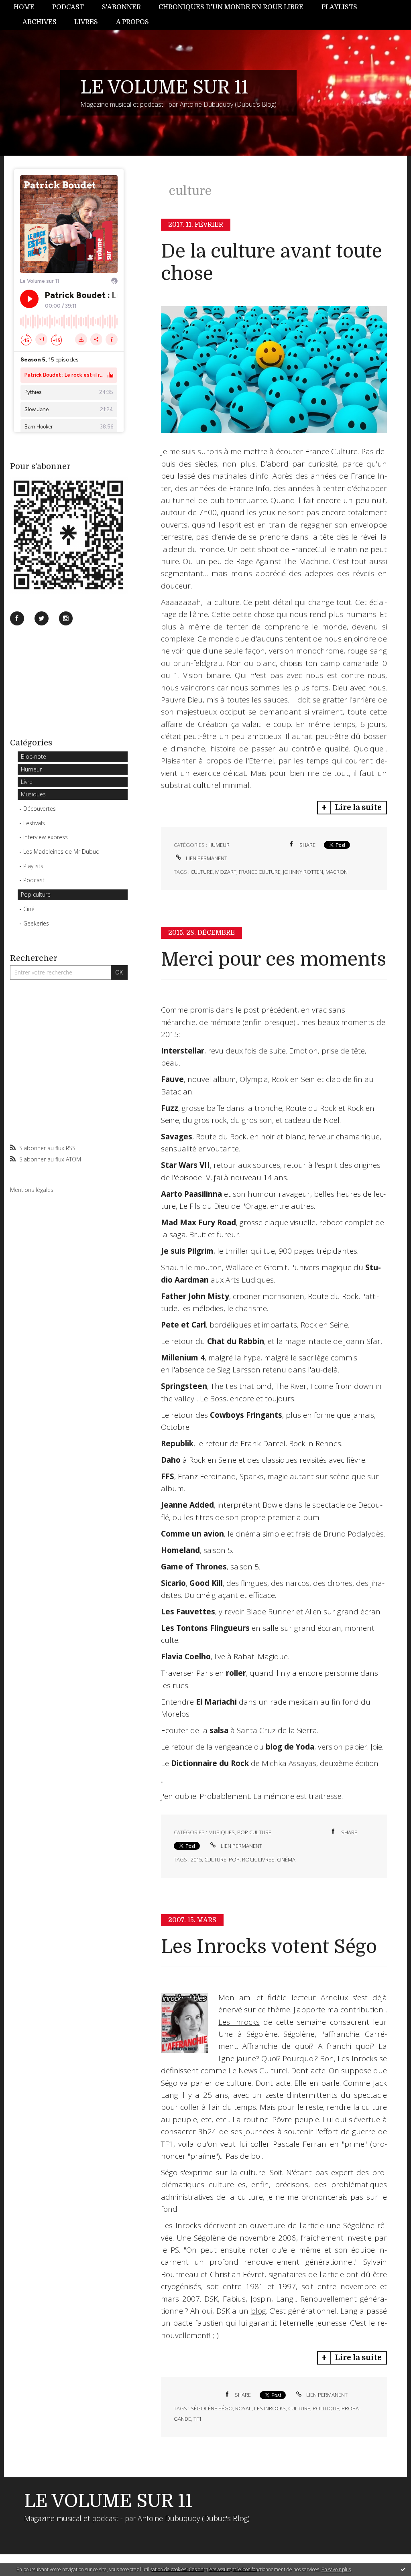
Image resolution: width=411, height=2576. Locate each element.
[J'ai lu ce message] (403, 2569)
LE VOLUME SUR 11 (164, 87)
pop (234, 1859)
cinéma (286, 1859)
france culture (260, 872)
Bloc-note (34, 756)
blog (258, 2311)
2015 (196, 1859)
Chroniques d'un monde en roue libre (231, 7)
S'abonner (121, 7)
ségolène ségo (212, 2408)
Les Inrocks (239, 2022)
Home (24, 7)
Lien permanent (206, 858)
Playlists (339, 7)
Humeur (31, 769)
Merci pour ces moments (274, 959)
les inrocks (270, 2408)
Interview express (46, 837)
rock (249, 1859)
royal (243, 2408)
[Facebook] (17, 618)
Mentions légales (32, 1190)
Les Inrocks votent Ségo (269, 1947)
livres (266, 1859)
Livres (86, 22)
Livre (27, 782)
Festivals (34, 823)
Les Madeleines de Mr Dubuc (61, 852)
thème (279, 2010)
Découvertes (40, 809)
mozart (226, 872)
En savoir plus (336, 2569)
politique (326, 2408)
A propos (132, 22)
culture (202, 872)
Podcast (68, 7)
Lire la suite (358, 808)
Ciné (29, 909)
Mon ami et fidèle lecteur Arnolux (283, 1997)
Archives (40, 22)
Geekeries (36, 923)
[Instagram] (66, 618)
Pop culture (36, 894)
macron (337, 872)
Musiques (33, 794)
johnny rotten (303, 872)
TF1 (197, 2419)
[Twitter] (42, 618)
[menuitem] (28, 7)
